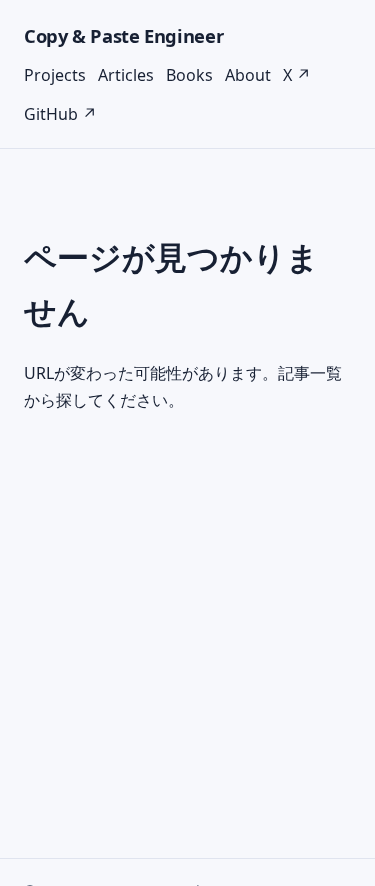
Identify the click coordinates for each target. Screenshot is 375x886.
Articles (126, 75)
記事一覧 (310, 373)
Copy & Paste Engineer (123, 35)
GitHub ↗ (60, 114)
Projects (55, 75)
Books (189, 75)
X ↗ (297, 75)
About (248, 75)
